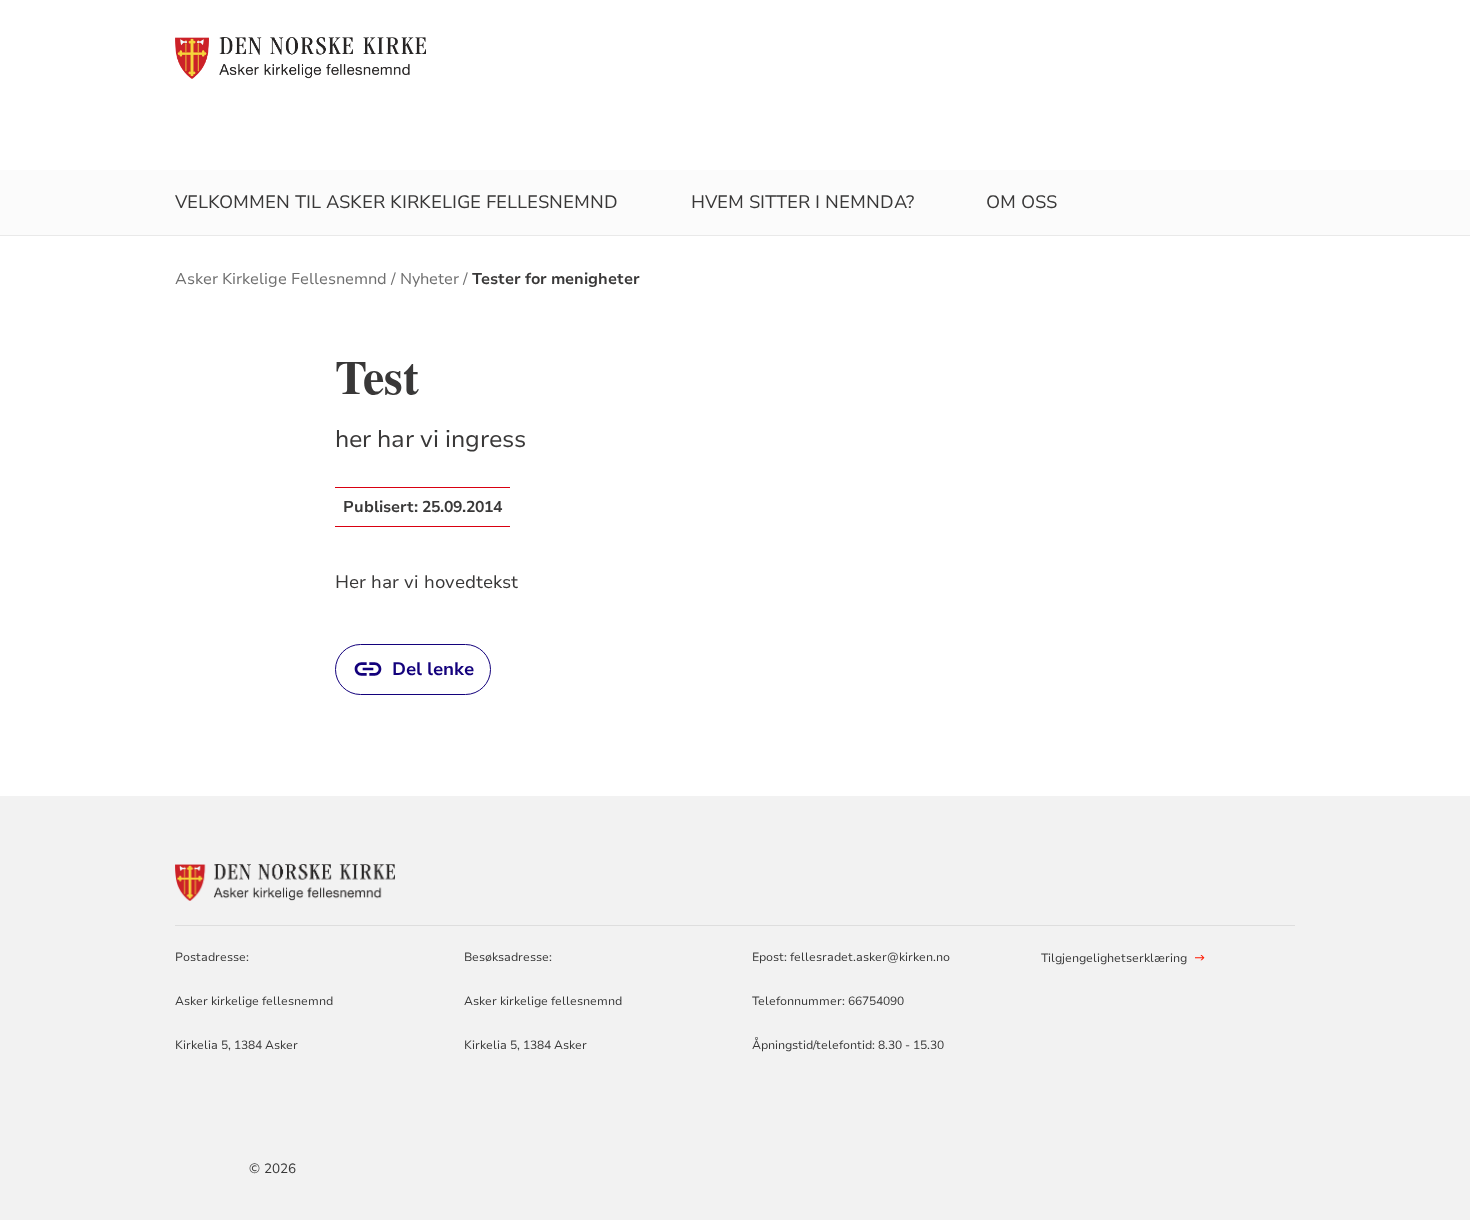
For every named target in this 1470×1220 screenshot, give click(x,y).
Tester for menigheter (556, 279)
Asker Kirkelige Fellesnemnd (281, 279)
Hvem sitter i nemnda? (802, 202)
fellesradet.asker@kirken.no (870, 957)
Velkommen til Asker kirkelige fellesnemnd (396, 202)
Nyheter (429, 279)
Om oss (1021, 202)
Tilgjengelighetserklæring (1114, 958)
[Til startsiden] (300, 57)
